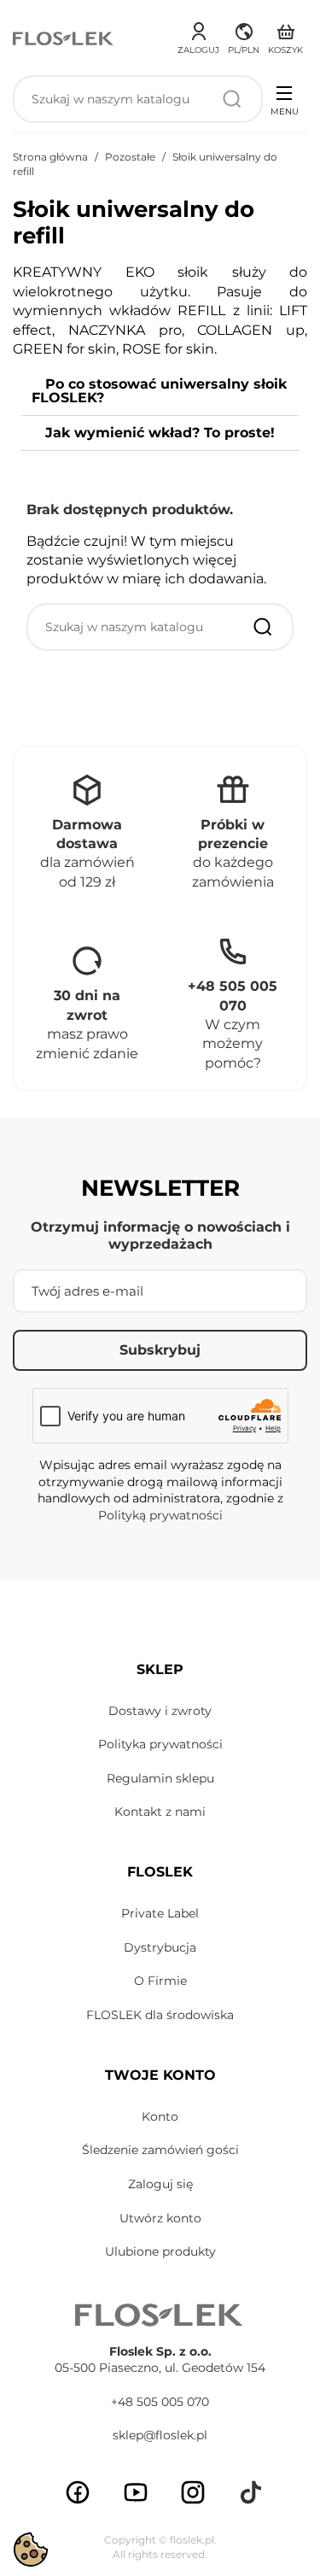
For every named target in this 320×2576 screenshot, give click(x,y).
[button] (244, 36)
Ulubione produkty (160, 2251)
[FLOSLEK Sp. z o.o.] (64, 38)
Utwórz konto (160, 2218)
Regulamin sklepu (160, 1778)
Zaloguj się (160, 2184)
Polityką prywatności (160, 1515)
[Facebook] (78, 2492)
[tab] (160, 392)
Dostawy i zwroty (160, 1711)
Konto (160, 2116)
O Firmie (160, 1981)
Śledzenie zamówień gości (160, 2150)
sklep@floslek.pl (160, 2435)
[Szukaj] (232, 99)
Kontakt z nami (160, 1812)
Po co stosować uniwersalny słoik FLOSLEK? (159, 391)
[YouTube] (136, 2492)
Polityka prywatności (160, 1744)
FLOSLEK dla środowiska (160, 2015)
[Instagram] (193, 2492)
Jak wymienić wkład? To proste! (160, 433)
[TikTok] (251, 2492)
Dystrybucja (160, 1947)
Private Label (160, 1913)
